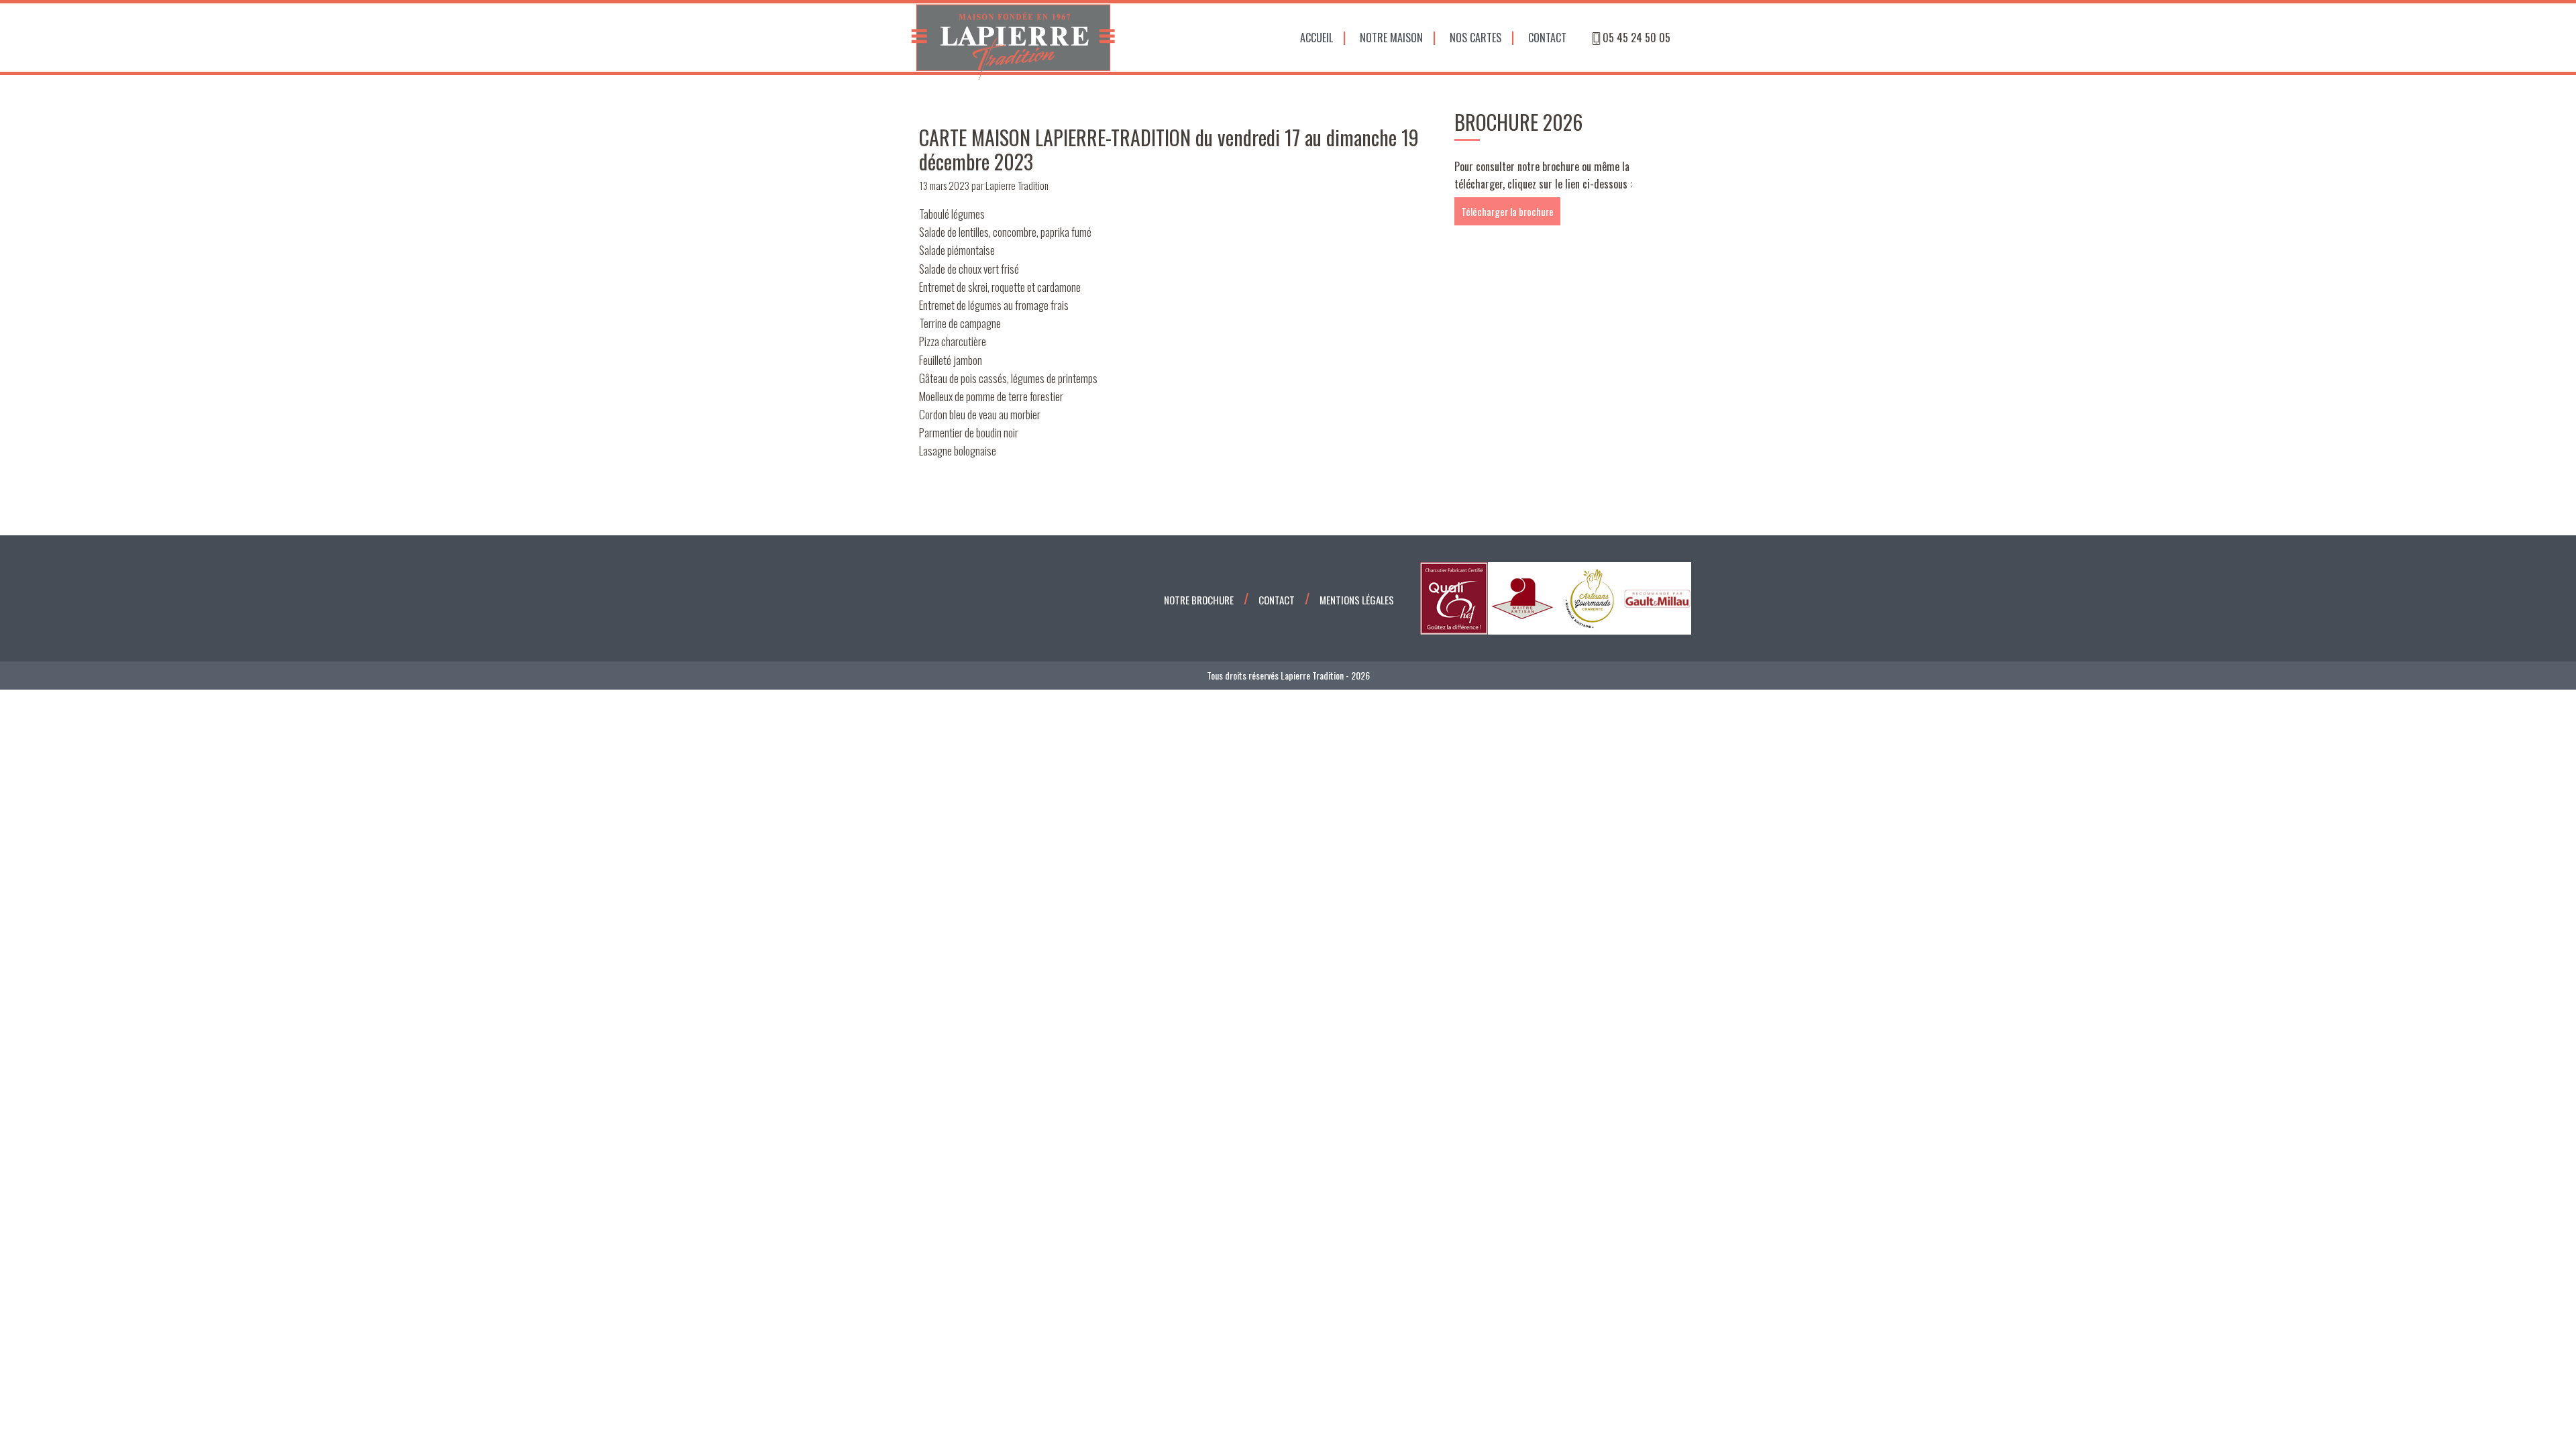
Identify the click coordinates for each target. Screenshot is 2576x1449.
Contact (1547, 38)
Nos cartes (1475, 38)
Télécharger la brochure (1507, 211)
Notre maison (1391, 38)
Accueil (1317, 38)
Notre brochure (1199, 600)
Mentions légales (1357, 600)
